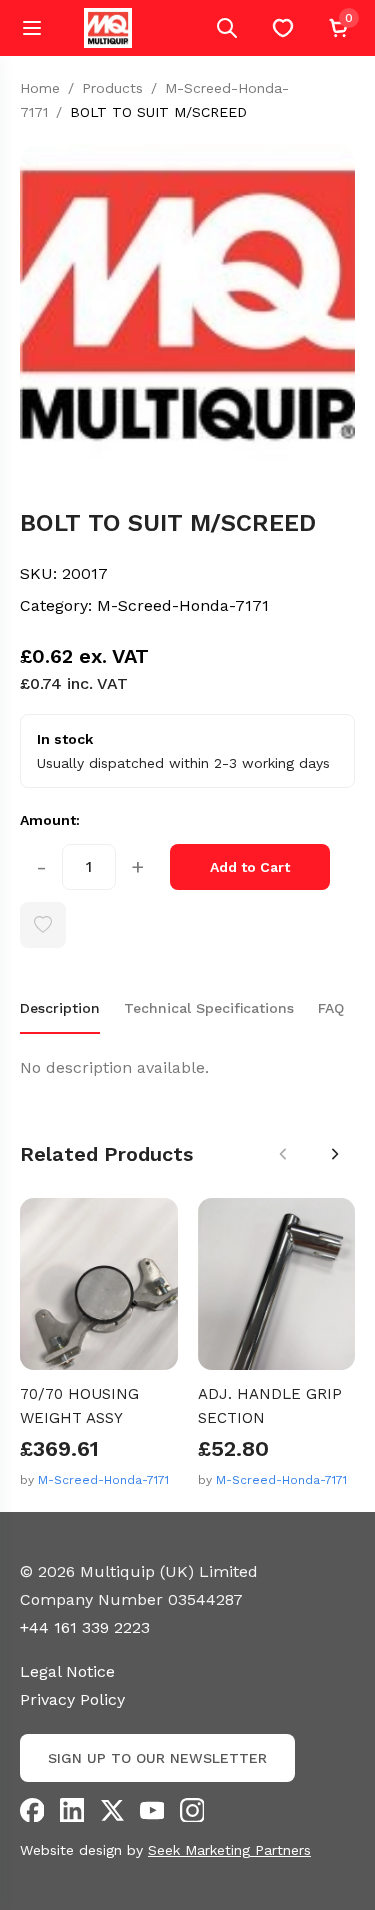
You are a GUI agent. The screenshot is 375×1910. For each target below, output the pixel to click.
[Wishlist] (283, 28)
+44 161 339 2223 (85, 1627)
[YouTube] (152, 1810)
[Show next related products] (335, 1154)
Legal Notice (67, 1671)
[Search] (227, 28)
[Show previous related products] (283, 1154)
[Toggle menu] (32, 28)
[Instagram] (192, 1810)
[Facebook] (32, 1810)
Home (40, 88)
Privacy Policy (72, 1699)
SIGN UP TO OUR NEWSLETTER (157, 1758)
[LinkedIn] (72, 1810)
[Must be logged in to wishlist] (43, 925)
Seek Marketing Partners (229, 1850)
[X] (112, 1810)
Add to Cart (250, 867)
